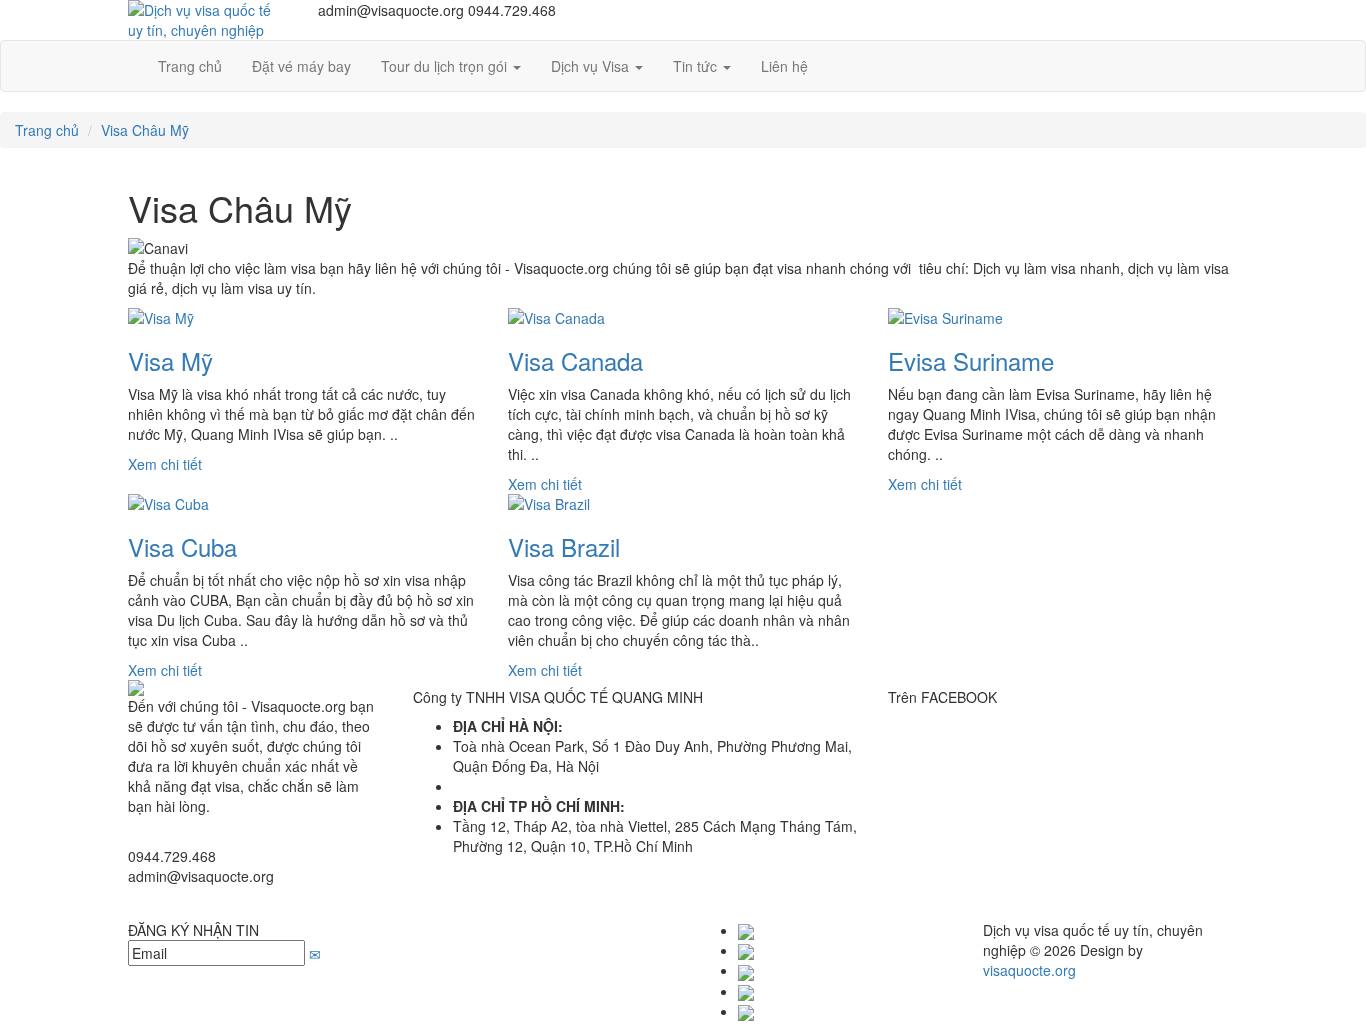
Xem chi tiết (165, 464)
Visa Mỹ (170, 360)
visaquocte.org (1029, 970)
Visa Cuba (182, 546)
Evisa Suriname (971, 360)
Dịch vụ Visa (592, 66)
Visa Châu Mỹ (145, 130)
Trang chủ (47, 130)
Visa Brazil (564, 546)
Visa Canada (575, 360)
